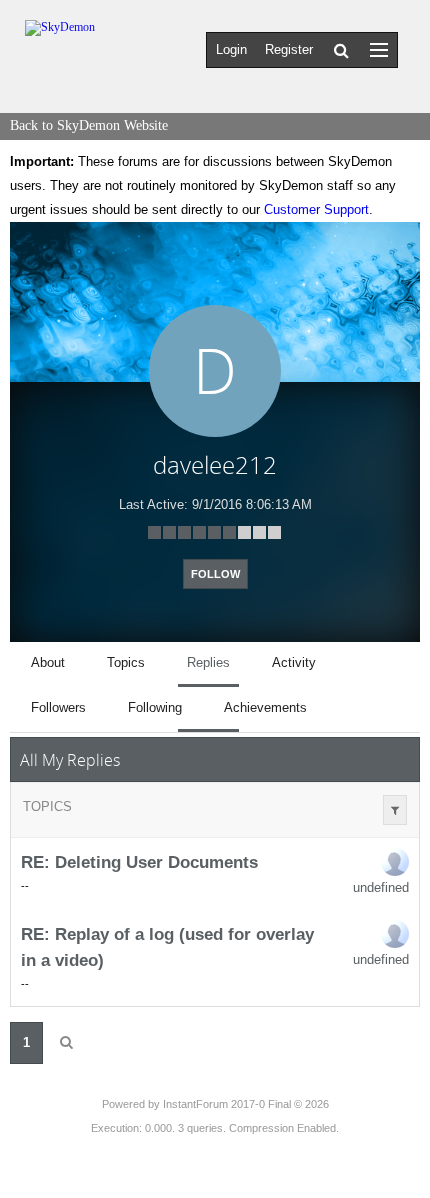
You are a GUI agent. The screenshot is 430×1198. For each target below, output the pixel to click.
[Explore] (379, 49)
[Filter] (395, 810)
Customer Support (316, 209)
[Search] (341, 50)
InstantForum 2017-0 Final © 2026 (246, 1104)
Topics (47, 806)
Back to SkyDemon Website (89, 125)
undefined (381, 887)
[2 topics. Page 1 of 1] (66, 1043)
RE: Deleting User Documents (139, 862)
